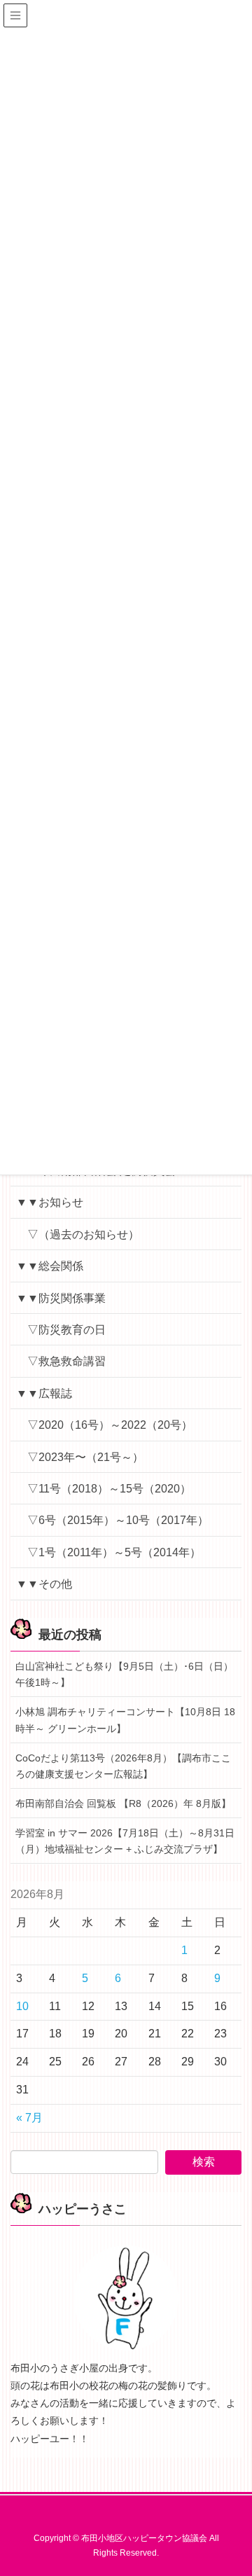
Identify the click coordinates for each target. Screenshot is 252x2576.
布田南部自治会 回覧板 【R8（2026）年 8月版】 (123, 1803)
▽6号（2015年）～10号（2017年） (118, 1520)
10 (22, 2006)
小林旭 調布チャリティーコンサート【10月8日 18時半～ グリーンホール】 (125, 1720)
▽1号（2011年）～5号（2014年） (114, 1552)
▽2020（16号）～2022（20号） (110, 1425)
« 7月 (29, 2118)
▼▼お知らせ (50, 1202)
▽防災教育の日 (66, 1330)
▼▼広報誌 (44, 1393)
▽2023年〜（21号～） (85, 1457)
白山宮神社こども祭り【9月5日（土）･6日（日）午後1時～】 (124, 1674)
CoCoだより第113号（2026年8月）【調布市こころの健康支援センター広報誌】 (123, 1766)
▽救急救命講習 (66, 1361)
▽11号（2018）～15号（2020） (109, 1489)
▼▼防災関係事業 (61, 1298)
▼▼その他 (44, 1584)
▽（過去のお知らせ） (83, 1234)
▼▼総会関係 (50, 1266)
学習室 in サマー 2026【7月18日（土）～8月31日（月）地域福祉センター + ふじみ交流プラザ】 (125, 1841)
